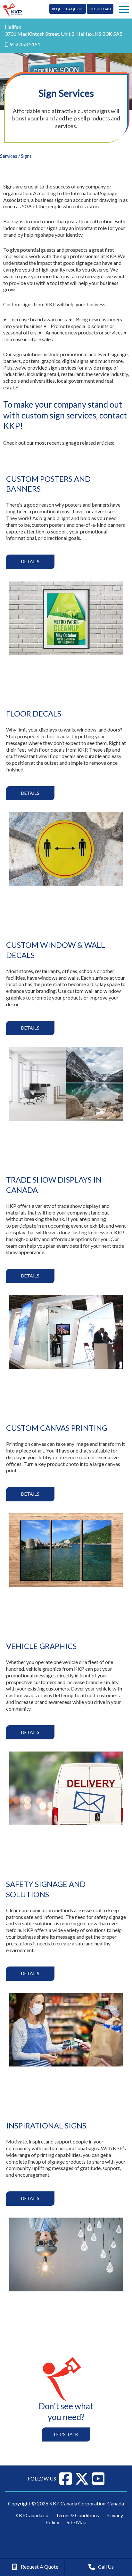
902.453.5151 (25, 44)
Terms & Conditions (77, 2515)
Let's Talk (66, 2434)
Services (9, 156)
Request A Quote (68, 9)
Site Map (77, 2522)
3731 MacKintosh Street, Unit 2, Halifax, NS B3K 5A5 (64, 34)
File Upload (100, 9)
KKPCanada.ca (32, 2515)
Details (30, 561)
